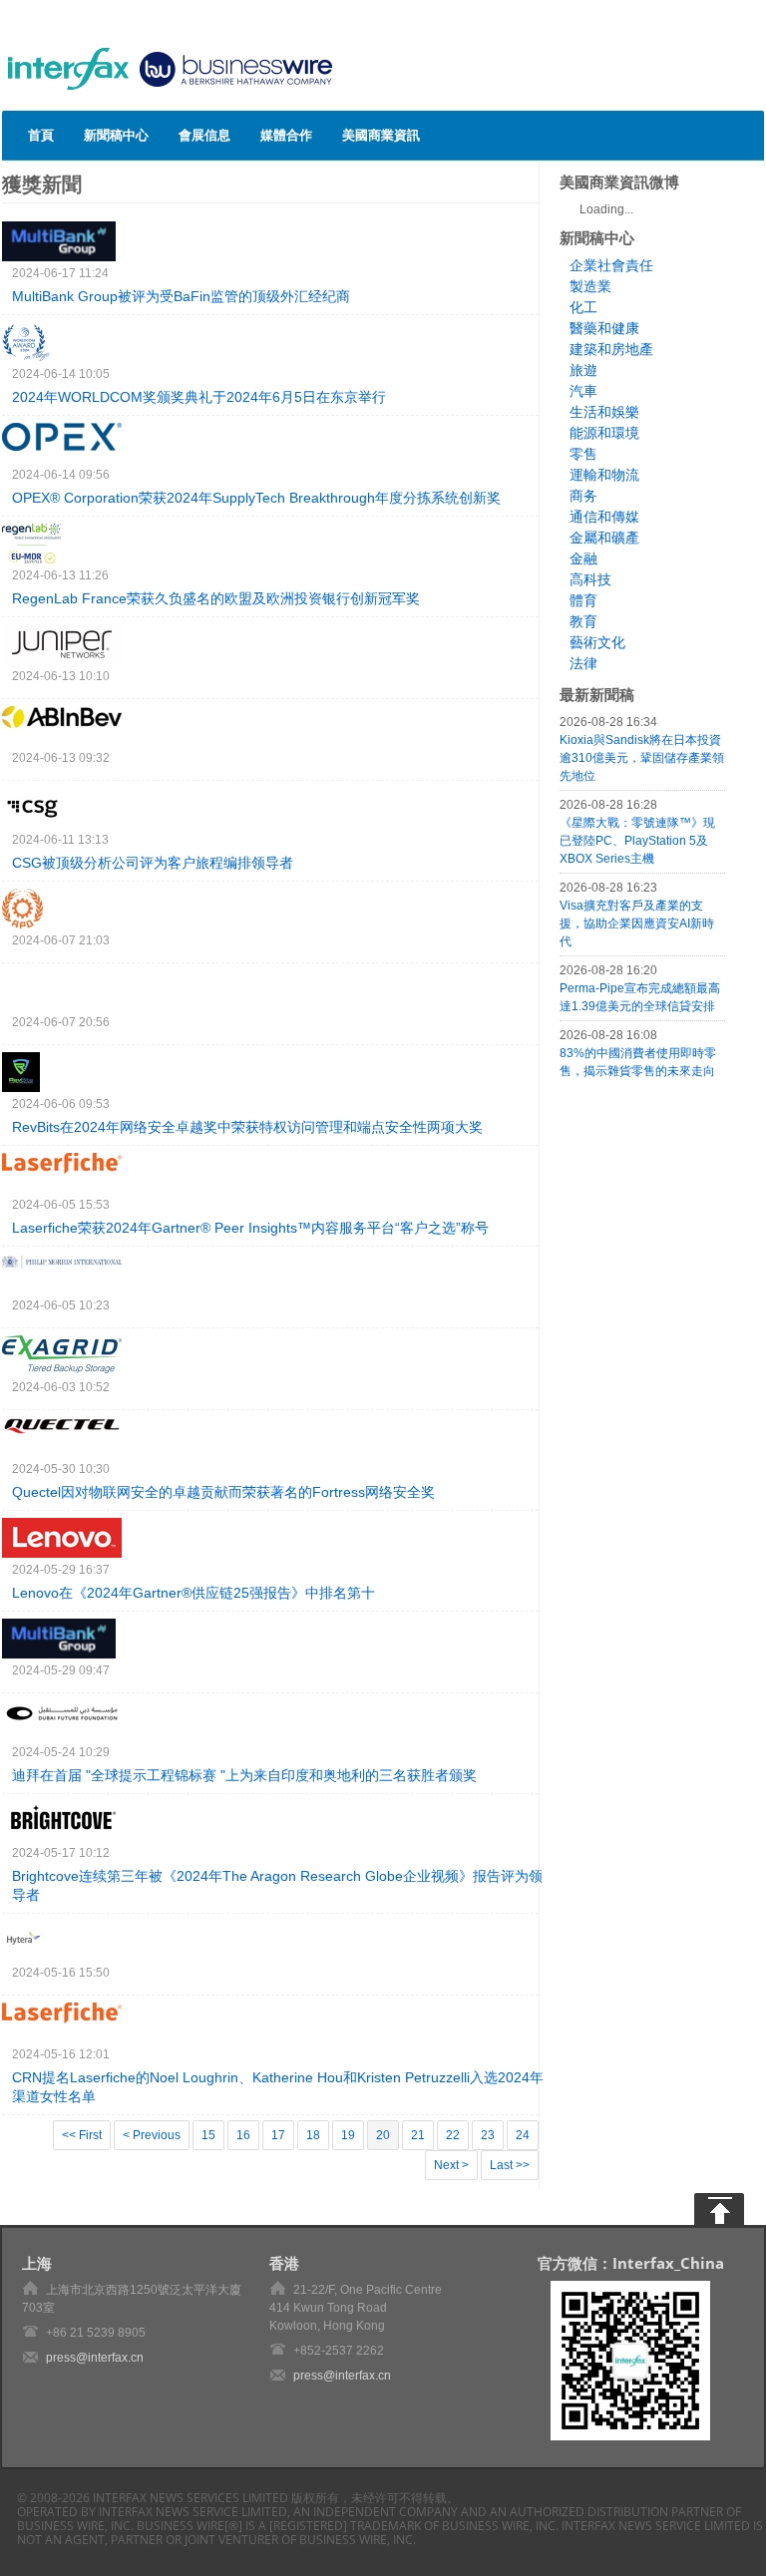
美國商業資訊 (381, 135)
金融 (583, 558)
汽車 (583, 391)
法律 (583, 663)
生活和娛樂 (604, 412)
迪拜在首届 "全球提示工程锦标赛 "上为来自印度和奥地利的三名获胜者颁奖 (244, 1775)
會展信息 (204, 135)
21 (418, 2135)
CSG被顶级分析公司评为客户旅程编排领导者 (153, 863)
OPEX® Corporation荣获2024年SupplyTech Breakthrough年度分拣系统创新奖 (256, 498)
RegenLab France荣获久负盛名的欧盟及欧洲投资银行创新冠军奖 (216, 598)
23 (488, 2135)
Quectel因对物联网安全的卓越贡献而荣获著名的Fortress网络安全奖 (223, 1492)
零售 (583, 454)
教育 (583, 621)
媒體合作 (286, 135)
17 (278, 2135)
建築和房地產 (611, 349)
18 (313, 2135)
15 (208, 2135)
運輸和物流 (604, 475)
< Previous (152, 2135)
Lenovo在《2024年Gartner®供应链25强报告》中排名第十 (193, 1593)
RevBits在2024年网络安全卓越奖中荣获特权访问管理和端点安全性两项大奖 (247, 1127)
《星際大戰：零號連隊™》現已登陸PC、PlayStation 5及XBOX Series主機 (637, 841)
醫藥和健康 (604, 328)
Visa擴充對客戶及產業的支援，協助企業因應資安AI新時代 (637, 923)
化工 (583, 307)
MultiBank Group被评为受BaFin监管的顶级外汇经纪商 (181, 296)
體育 (583, 600)
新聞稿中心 (116, 135)
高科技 (590, 579)
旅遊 (583, 370)
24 (523, 2135)
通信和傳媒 (604, 517)
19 (348, 2135)
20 (383, 2135)
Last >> (510, 2165)
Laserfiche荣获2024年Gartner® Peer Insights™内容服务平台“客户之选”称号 (250, 1228)
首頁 (41, 135)
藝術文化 (597, 642)
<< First (82, 2135)
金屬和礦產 (604, 538)
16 (243, 2135)
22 (453, 2135)
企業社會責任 (611, 265)
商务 (583, 496)
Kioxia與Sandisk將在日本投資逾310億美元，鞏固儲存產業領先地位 (642, 758)
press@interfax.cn (95, 2358)
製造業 (590, 286)
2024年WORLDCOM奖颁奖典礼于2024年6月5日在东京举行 (199, 397)
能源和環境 (604, 433)
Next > (451, 2165)
